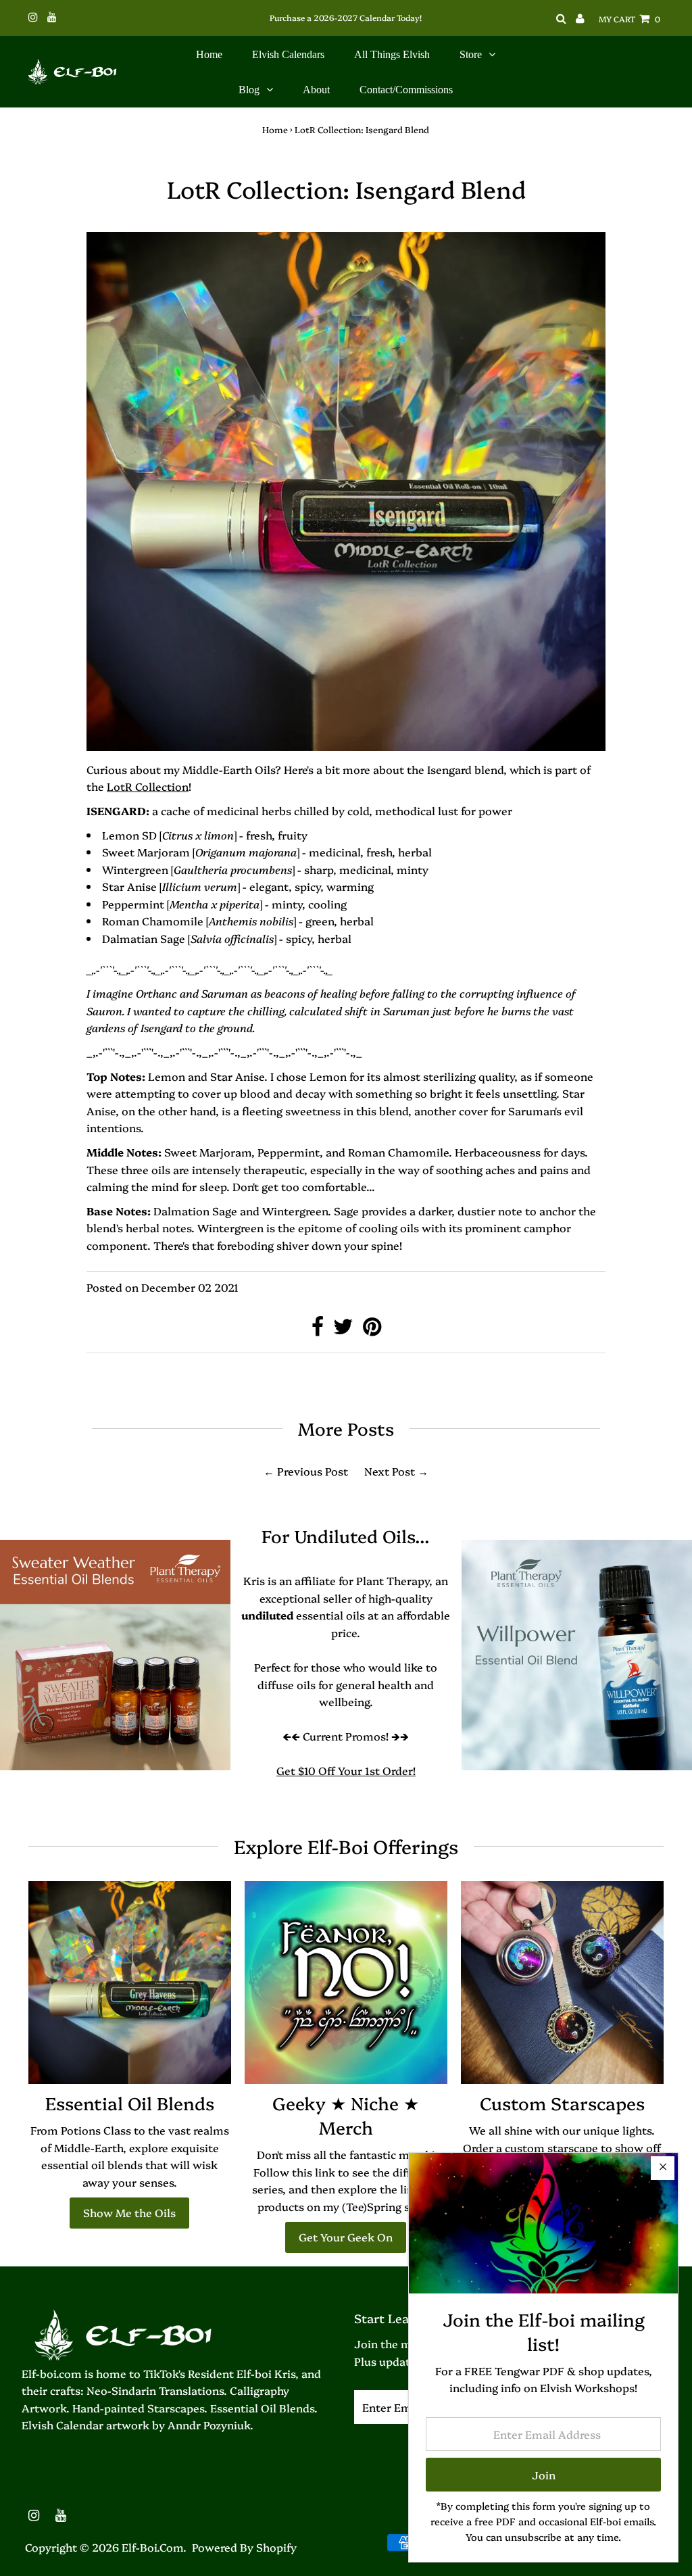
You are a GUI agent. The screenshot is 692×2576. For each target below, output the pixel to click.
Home (275, 129)
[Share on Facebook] (319, 1330)
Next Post (390, 1471)
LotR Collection (148, 786)
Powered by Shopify (244, 2547)
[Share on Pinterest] (372, 1330)
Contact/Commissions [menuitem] (406, 90)
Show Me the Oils (129, 2212)
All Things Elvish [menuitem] (392, 54)
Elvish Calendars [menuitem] (288, 54)
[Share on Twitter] (345, 1330)
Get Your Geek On (346, 2237)
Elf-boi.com (152, 2547)
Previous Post (313, 1471)
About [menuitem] (316, 90)
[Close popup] (663, 2168)
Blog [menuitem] (249, 90)
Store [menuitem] (471, 54)
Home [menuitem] (209, 54)
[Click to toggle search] (561, 19)
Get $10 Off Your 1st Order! (346, 1770)
